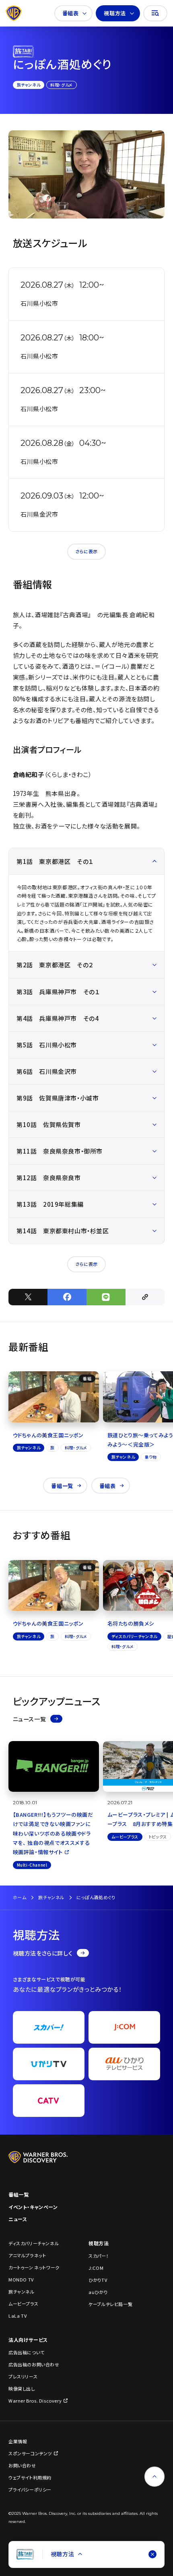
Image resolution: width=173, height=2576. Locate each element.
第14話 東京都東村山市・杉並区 (63, 1231)
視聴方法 (115, 13)
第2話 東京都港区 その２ (55, 965)
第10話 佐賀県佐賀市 (49, 1124)
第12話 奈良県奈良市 (49, 1178)
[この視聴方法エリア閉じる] (152, 2554)
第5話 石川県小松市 (47, 1045)
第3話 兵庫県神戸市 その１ (58, 992)
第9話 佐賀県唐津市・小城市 (58, 1098)
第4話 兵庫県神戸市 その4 (58, 1018)
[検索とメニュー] (155, 13)
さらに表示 (86, 551)
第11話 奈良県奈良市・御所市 (60, 1151)
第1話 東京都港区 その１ (55, 861)
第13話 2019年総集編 (50, 1204)
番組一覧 (62, 1486)
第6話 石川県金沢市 (47, 1071)
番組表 (71, 13)
